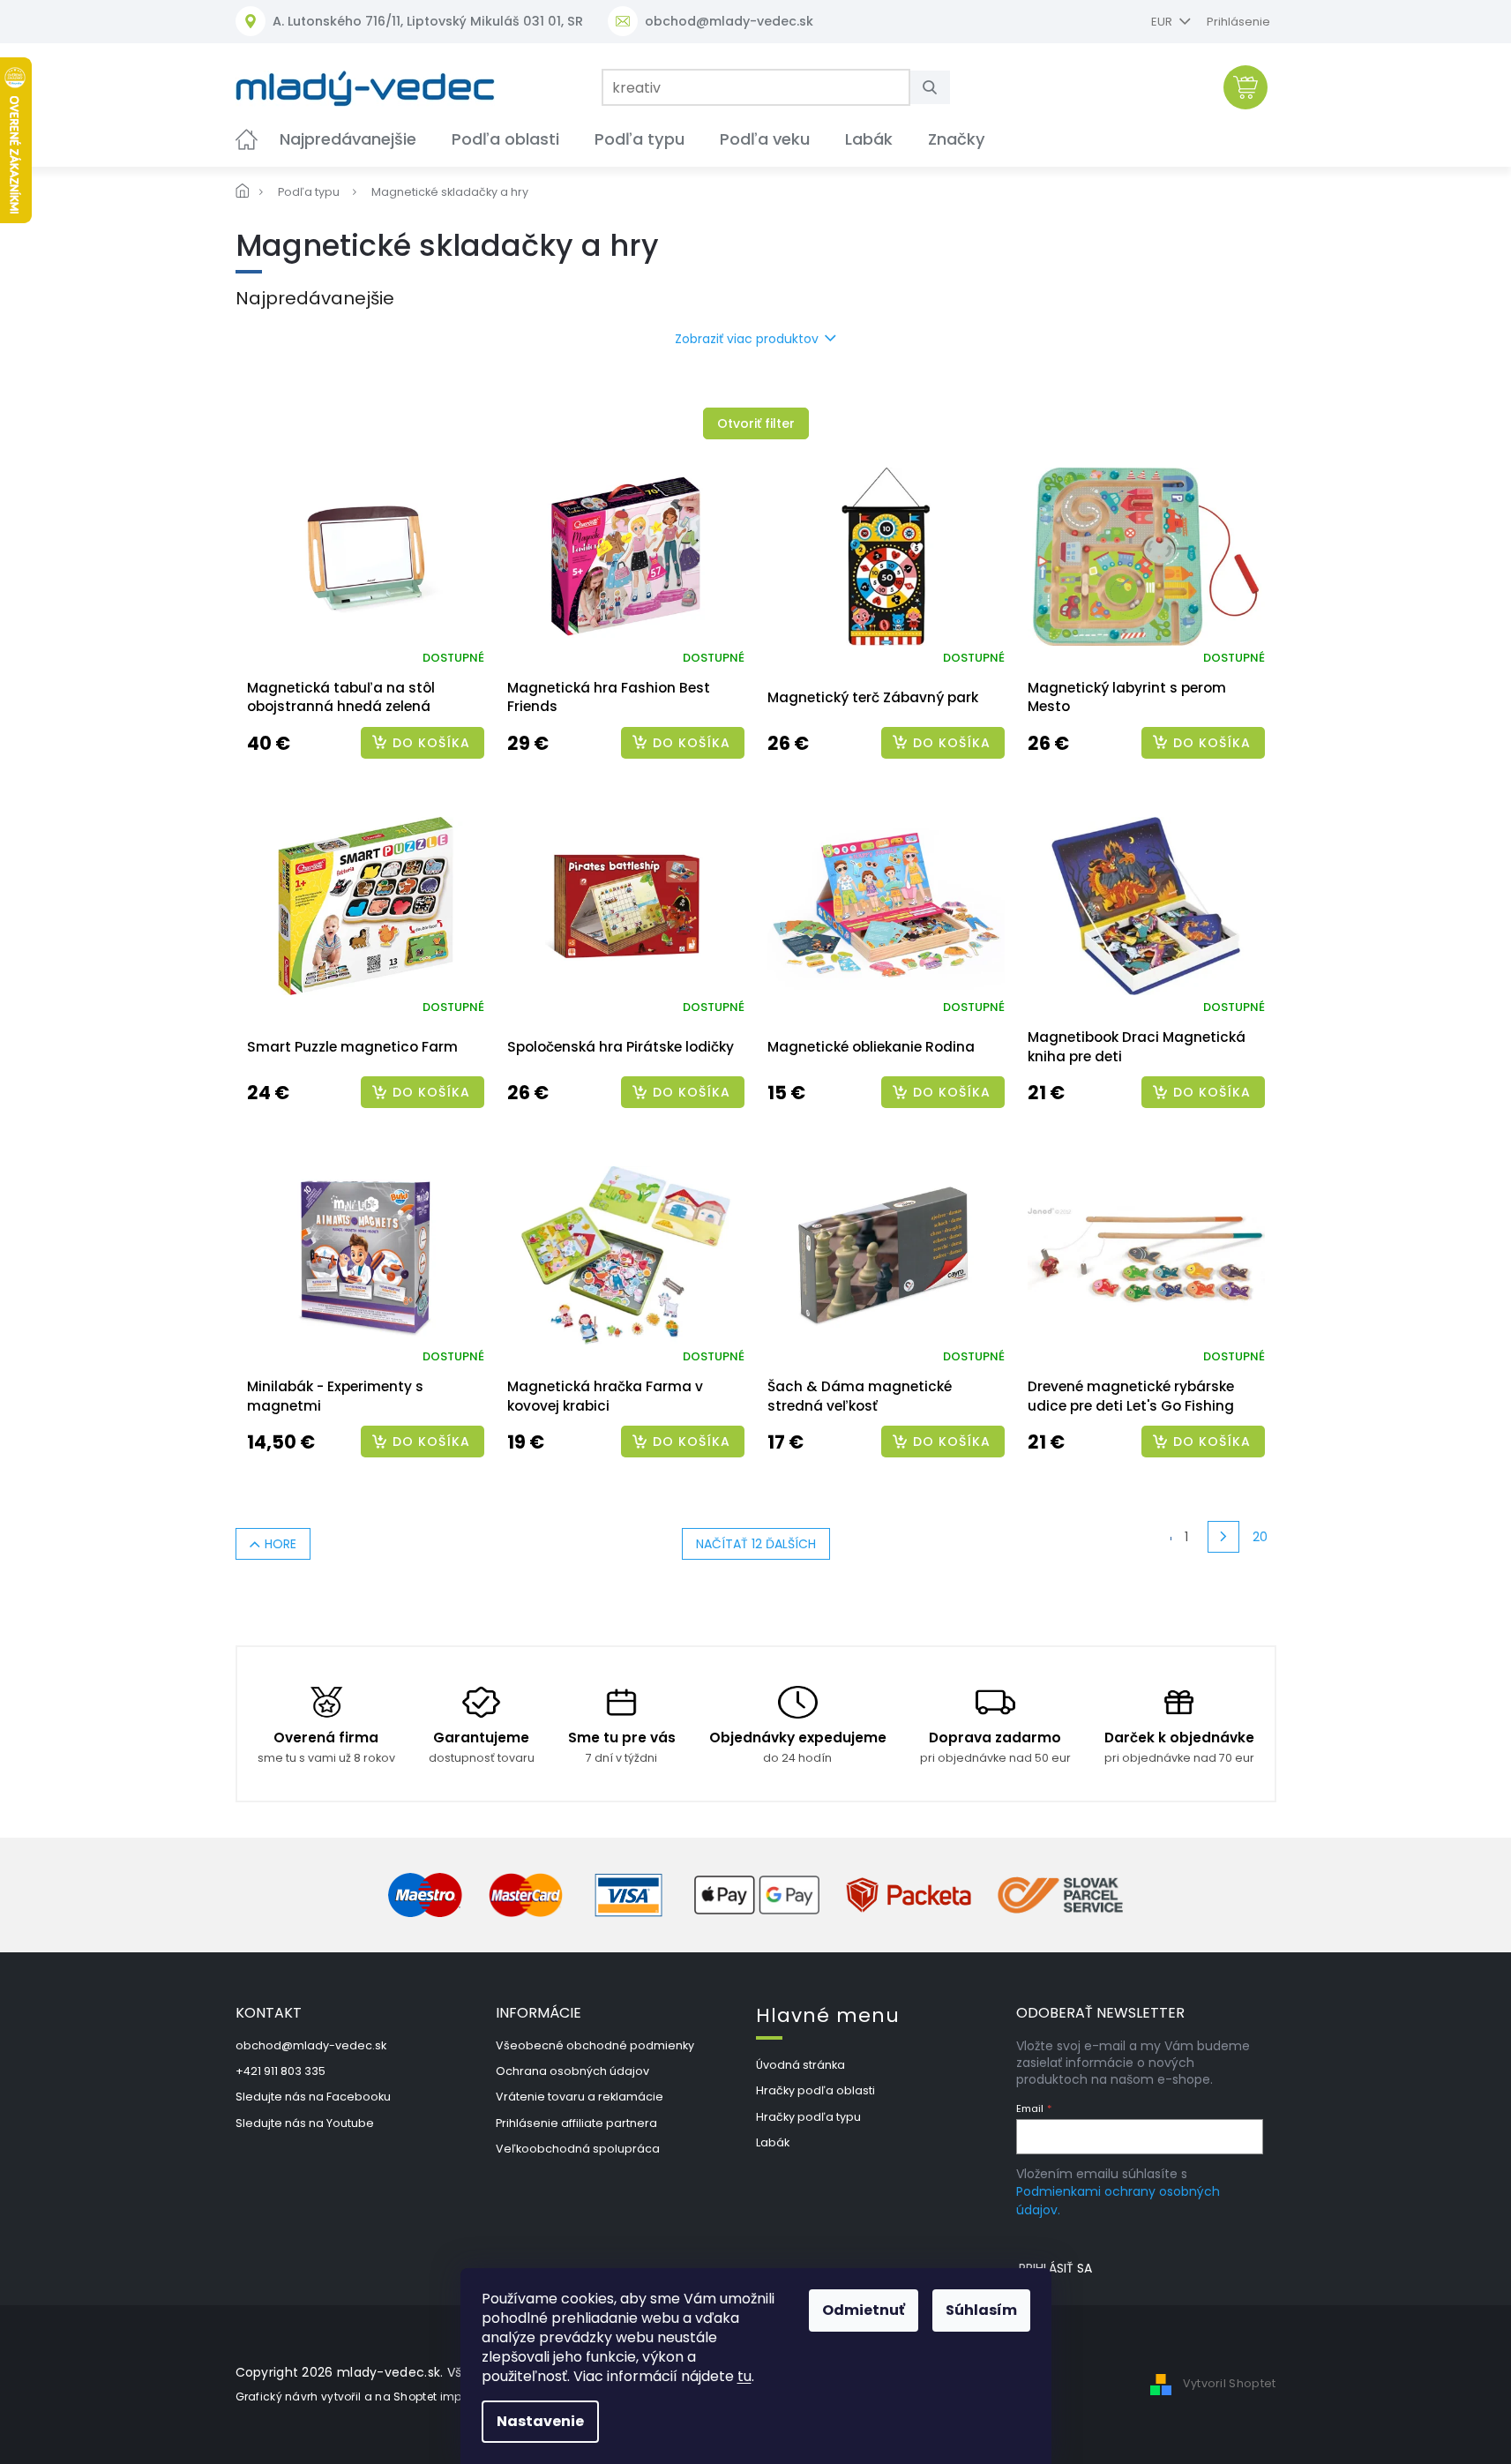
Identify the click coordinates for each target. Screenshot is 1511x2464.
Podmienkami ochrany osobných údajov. (1118, 2200)
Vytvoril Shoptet (1230, 2383)
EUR (1163, 22)
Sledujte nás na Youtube (305, 2123)
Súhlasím (981, 2310)
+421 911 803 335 (281, 2071)
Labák (773, 2142)
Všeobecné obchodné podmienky (595, 2045)
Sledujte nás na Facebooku (313, 2097)
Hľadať (937, 87)
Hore (281, 1544)
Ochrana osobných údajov (572, 2071)
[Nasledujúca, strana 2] (1223, 1537)
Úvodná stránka (800, 2065)
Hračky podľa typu (808, 2117)
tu (744, 2376)
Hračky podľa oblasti (815, 2090)
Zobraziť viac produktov (747, 339)
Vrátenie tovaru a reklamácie (580, 2097)
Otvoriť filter (756, 423)
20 (1260, 1537)
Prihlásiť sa (1055, 2268)
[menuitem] (247, 139)
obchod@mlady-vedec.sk (311, 2045)
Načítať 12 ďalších (756, 1544)
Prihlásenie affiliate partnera (576, 2123)
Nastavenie (540, 2421)
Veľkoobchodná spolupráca (578, 2149)
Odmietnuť (864, 2310)
